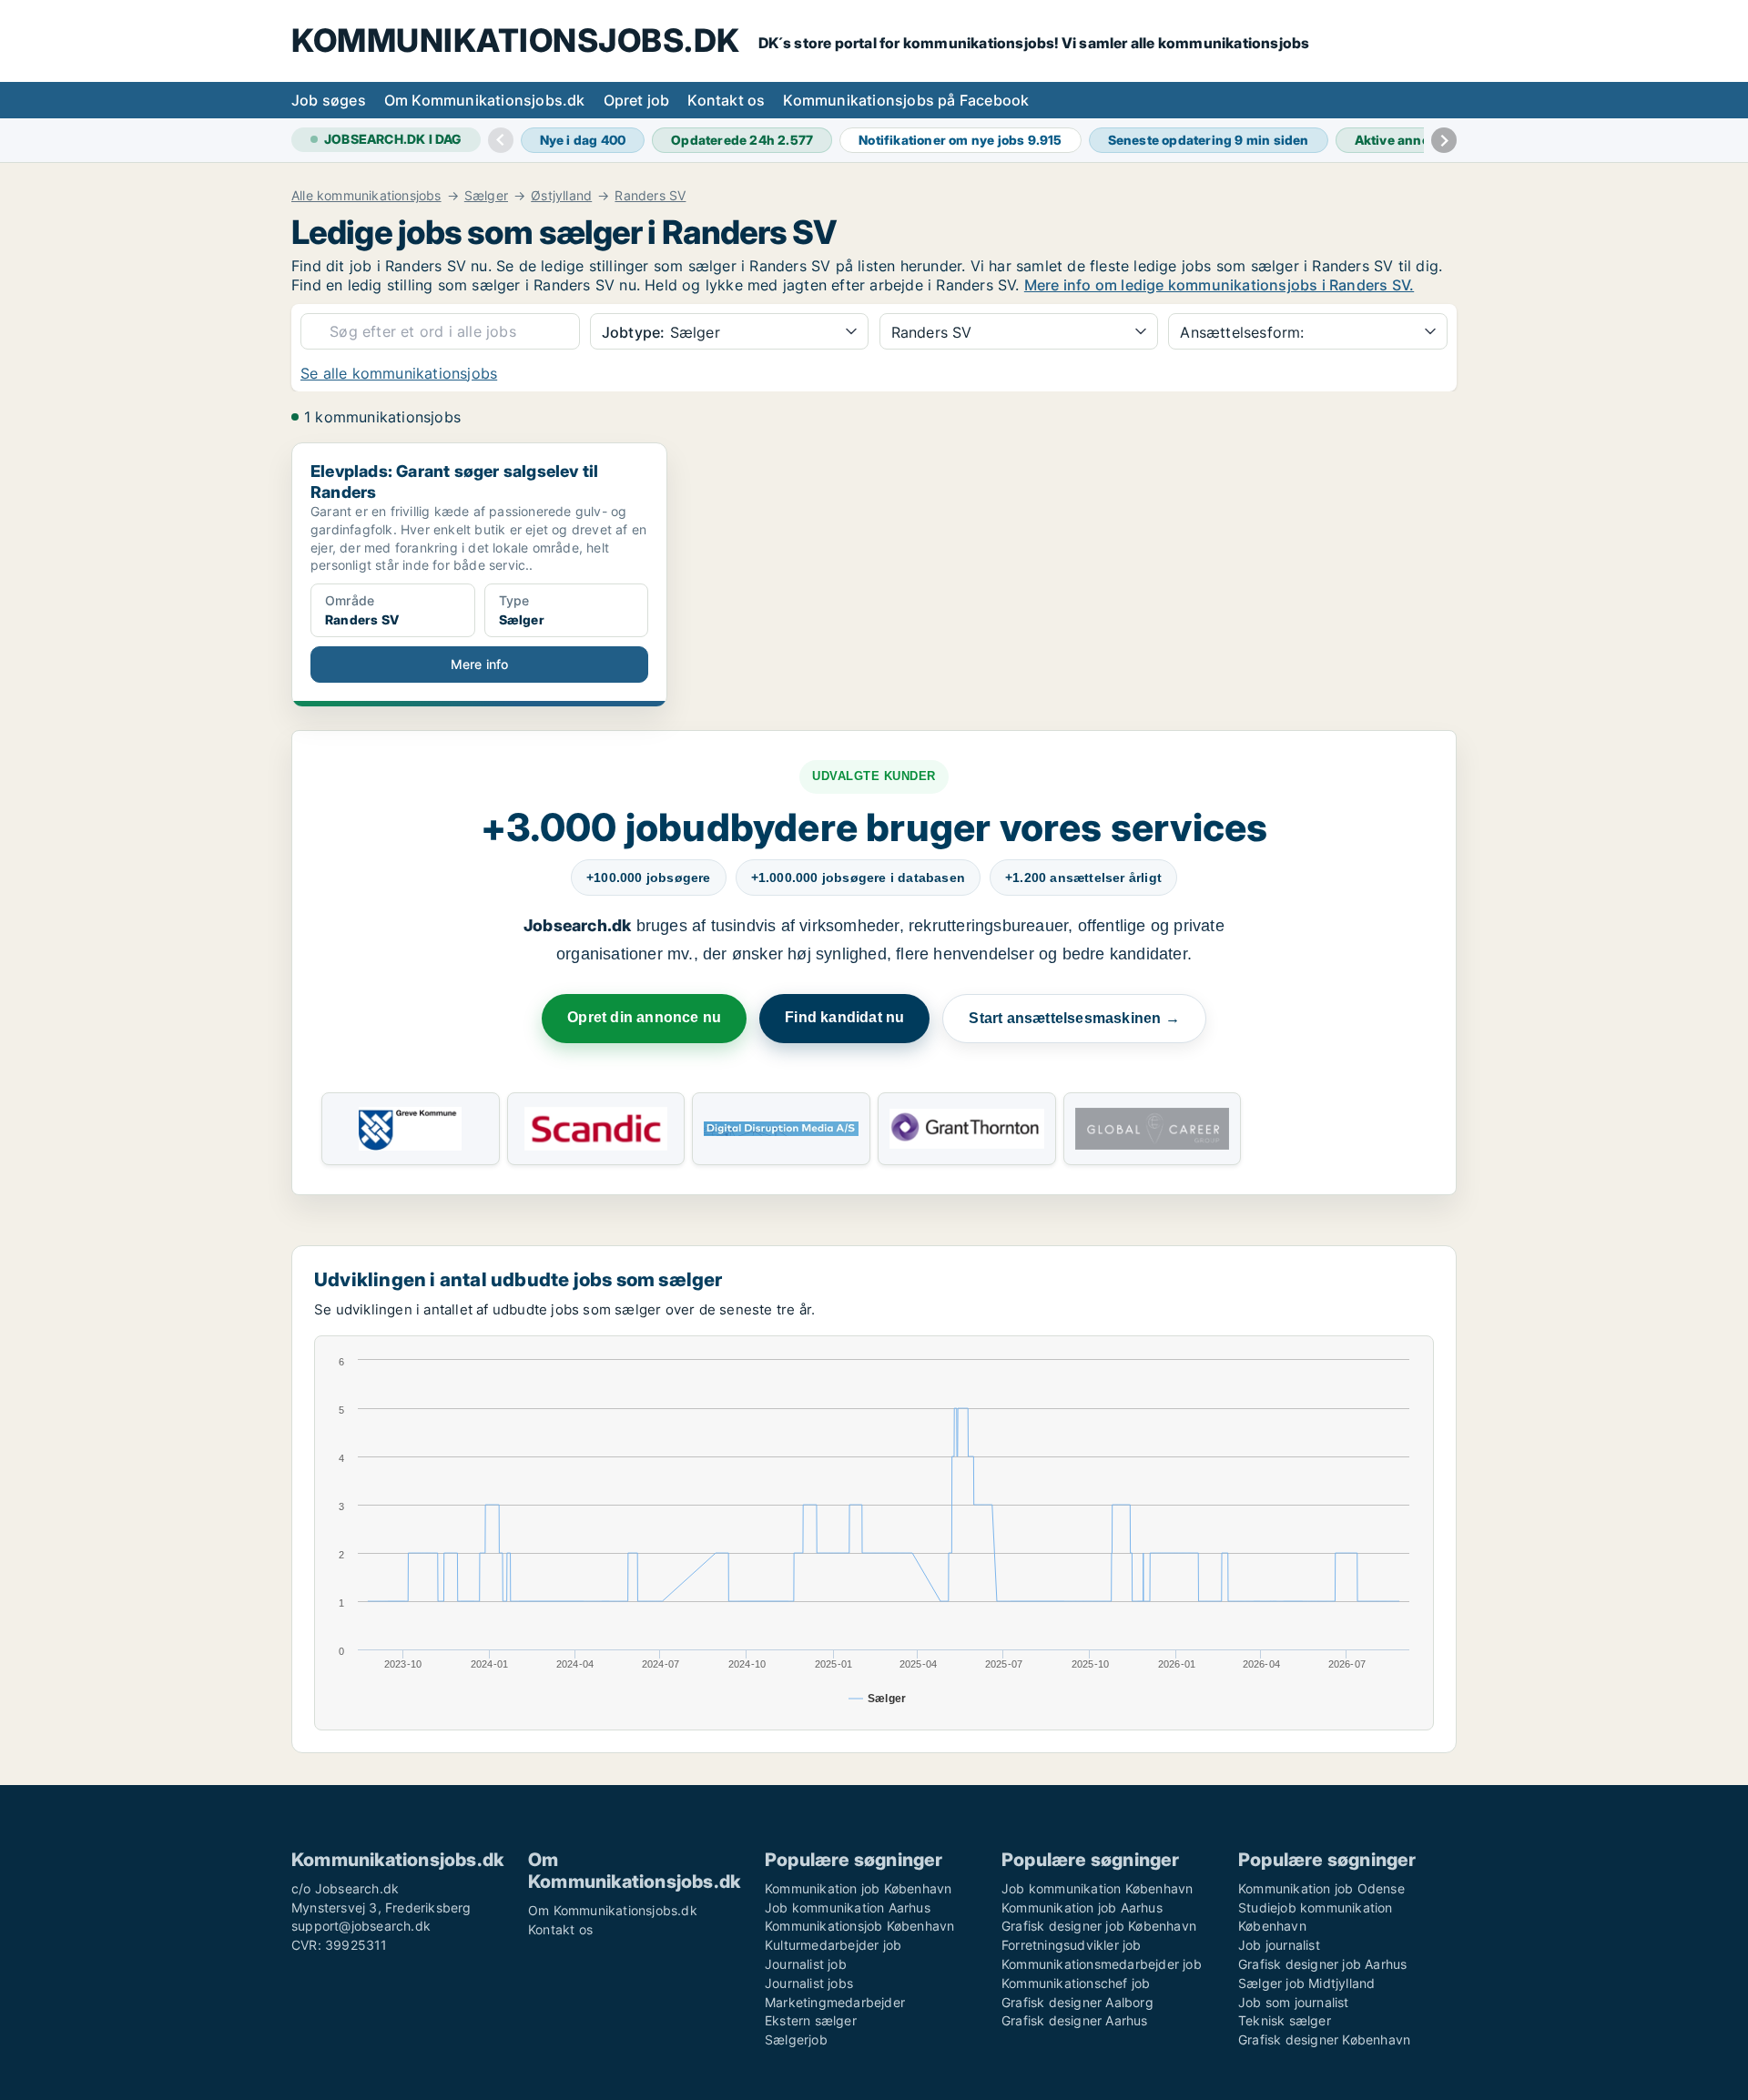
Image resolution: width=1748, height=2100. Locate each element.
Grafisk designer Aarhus (1075, 2020)
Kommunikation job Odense (1321, 1888)
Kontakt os (726, 100)
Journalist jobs (809, 1983)
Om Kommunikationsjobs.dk (485, 100)
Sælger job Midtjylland (1306, 1983)
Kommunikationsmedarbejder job (1102, 1964)
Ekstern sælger (811, 2020)
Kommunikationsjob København (859, 1926)
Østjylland (561, 196)
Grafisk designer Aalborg (1077, 2002)
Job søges (329, 100)
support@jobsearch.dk (361, 1926)
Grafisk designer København (1324, 2039)
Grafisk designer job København (1099, 1926)
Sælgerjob (796, 2039)
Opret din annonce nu (644, 1017)
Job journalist (1279, 1945)
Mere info (480, 664)
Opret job (637, 100)
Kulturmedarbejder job (833, 1945)
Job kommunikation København (1097, 1888)
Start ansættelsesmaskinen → (1074, 1018)
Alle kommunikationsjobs (366, 196)
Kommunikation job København (858, 1888)
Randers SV (650, 196)
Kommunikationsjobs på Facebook (906, 100)
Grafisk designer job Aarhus (1322, 1964)
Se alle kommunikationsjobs (399, 373)
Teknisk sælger (1285, 2020)
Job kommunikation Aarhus (848, 1907)
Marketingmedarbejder (835, 2002)
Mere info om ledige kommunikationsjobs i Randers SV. (1219, 285)
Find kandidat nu (844, 1017)
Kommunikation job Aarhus (1082, 1907)
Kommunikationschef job (1076, 1983)
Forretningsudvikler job (1072, 1945)
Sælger (486, 196)
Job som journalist (1294, 2002)
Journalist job (806, 1964)
